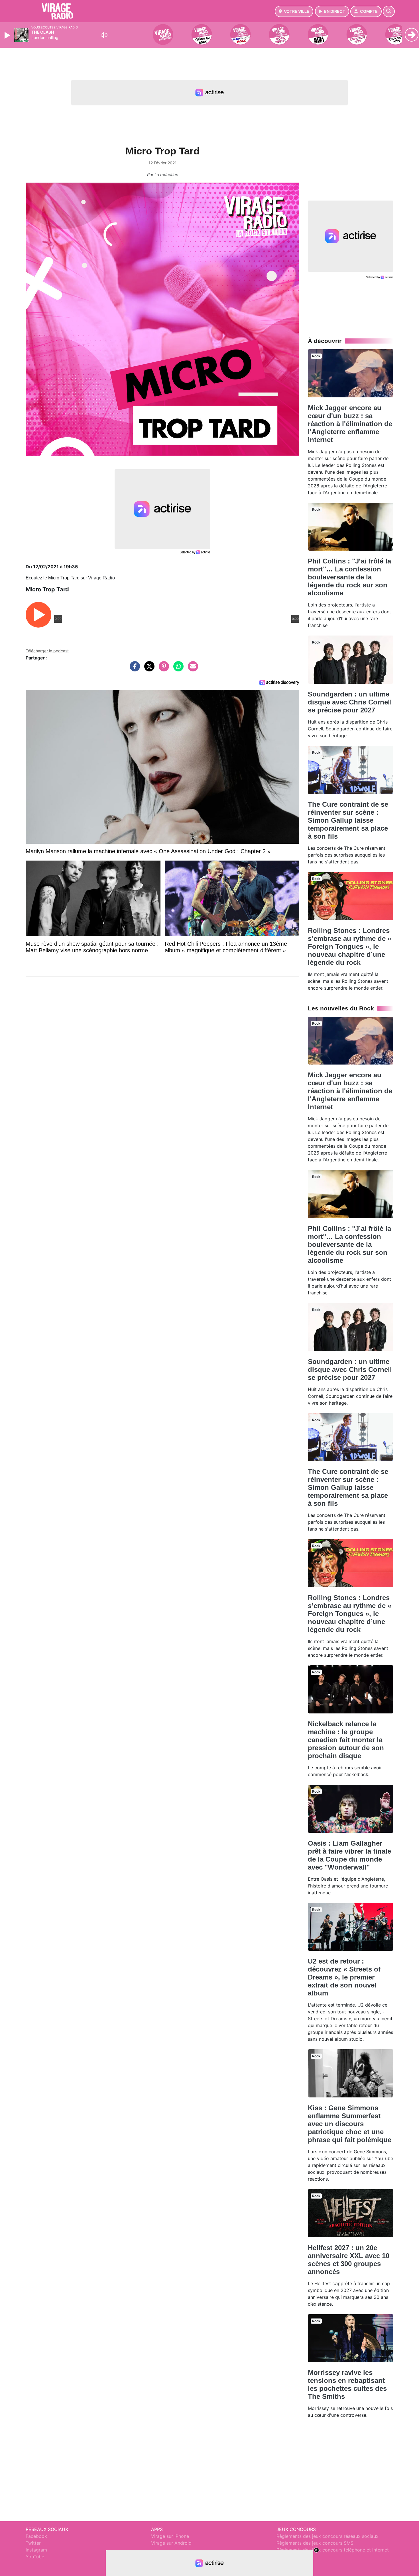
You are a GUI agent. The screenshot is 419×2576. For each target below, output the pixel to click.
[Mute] (104, 35)
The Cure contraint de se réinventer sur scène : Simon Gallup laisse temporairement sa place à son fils (348, 820)
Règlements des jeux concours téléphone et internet (333, 2550)
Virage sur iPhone (170, 2536)
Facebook (36, 2536)
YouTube (35, 2557)
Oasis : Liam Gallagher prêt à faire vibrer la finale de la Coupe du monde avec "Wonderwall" (349, 1855)
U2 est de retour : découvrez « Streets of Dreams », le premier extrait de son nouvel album (344, 1977)
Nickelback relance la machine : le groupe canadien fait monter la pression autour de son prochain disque (346, 1740)
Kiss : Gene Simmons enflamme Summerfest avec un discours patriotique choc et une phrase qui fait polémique (350, 2124)
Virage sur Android (171, 2543)
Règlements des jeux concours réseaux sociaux (328, 2536)
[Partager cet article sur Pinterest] (162, 669)
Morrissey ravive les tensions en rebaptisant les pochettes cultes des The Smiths (347, 2384)
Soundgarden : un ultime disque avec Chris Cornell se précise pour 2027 (350, 702)
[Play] (8, 35)
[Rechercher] (389, 11)
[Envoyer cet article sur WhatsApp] (177, 669)
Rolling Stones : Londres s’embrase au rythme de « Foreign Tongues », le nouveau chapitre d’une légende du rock (350, 946)
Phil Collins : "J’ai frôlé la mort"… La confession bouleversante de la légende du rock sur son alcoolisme (349, 577)
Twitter (33, 2543)
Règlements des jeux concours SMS (315, 2543)
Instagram (36, 2550)
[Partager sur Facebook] (133, 669)
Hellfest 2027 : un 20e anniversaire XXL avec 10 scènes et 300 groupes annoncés (349, 2260)
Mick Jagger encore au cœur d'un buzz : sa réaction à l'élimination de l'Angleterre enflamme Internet (350, 424)
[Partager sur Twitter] (148, 669)
